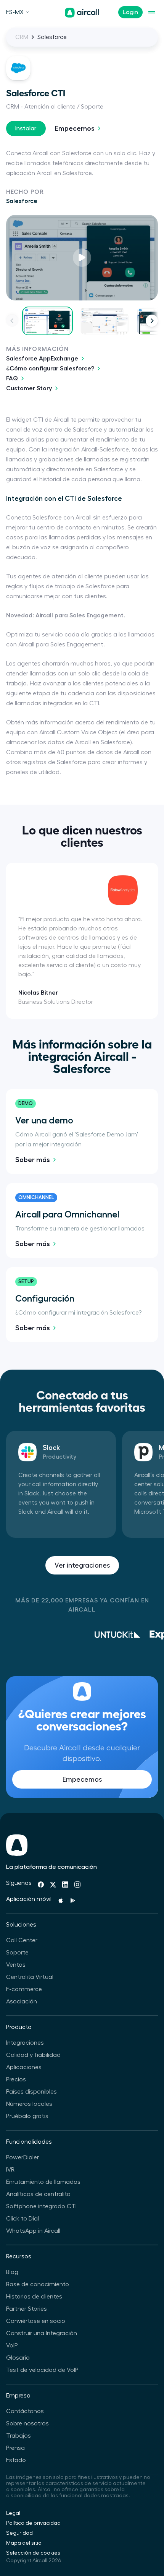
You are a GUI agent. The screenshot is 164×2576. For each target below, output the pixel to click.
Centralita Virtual (30, 1977)
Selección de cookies (33, 2553)
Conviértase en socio (36, 2321)
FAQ (12, 378)
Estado (16, 2460)
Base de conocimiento (38, 2284)
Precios (16, 2079)
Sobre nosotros (27, 2423)
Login (130, 12)
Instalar (26, 128)
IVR (10, 2170)
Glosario (18, 2358)
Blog (12, 2272)
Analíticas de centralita (38, 2194)
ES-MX (15, 12)
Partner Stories (27, 2309)
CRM (22, 37)
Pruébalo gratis (27, 2116)
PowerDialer (23, 2157)
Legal (13, 2513)
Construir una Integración (42, 2333)
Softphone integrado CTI (41, 2206)
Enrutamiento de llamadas (43, 2182)
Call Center (22, 1940)
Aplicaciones (24, 2067)
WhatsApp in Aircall (33, 2231)
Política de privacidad (33, 2523)
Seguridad (19, 2533)
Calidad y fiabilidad (33, 2055)
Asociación (22, 2001)
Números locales (29, 2104)
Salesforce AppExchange (42, 359)
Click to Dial (23, 2219)
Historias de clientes (34, 2297)
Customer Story (29, 388)
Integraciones (25, 2043)
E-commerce (24, 1989)
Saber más (33, 1160)
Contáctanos (25, 2411)
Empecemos (75, 128)
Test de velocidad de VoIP (42, 2370)
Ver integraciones (82, 1565)
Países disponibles (31, 2092)
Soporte (17, 1953)
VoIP (12, 2346)
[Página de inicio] (82, 13)
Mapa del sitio (24, 2543)
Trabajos (18, 2436)
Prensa (15, 2448)
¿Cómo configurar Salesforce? (50, 368)
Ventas (16, 1965)
